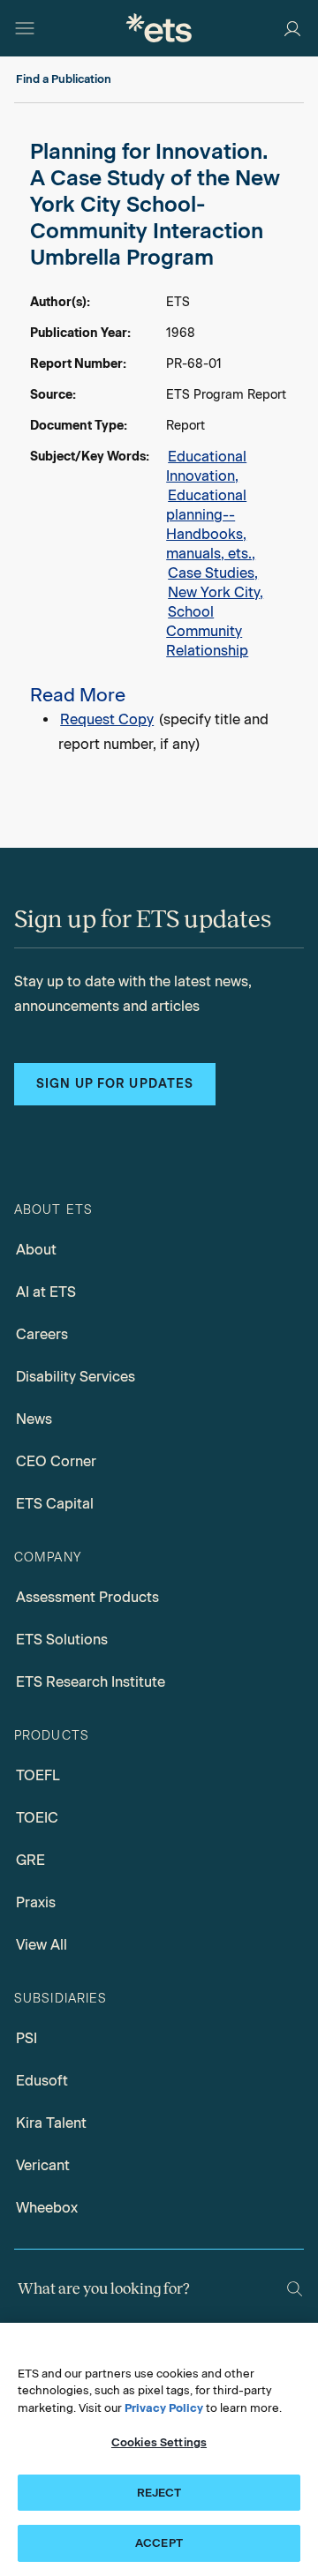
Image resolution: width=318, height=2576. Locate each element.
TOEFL (38, 1775)
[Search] (295, 2289)
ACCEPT (159, 2543)
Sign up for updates (115, 1084)
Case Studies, (213, 573)
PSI (26, 2038)
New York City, (216, 592)
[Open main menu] (25, 28)
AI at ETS (46, 1292)
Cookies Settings (159, 2442)
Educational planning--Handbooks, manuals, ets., (211, 524)
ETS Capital (55, 1504)
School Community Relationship (207, 631)
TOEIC (37, 1818)
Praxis (36, 1902)
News (34, 1419)
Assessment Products (87, 1597)
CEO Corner (56, 1461)
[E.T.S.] (159, 28)
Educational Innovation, (206, 466)
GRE (30, 1860)
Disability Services (76, 1377)
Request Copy (107, 719)
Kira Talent (51, 2123)
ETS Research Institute (91, 1682)
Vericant (43, 2165)
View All (42, 1945)
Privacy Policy (164, 2408)
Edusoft (42, 2081)
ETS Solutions (62, 1640)
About (36, 1250)
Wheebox (47, 2208)
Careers (42, 1334)
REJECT (159, 2493)
